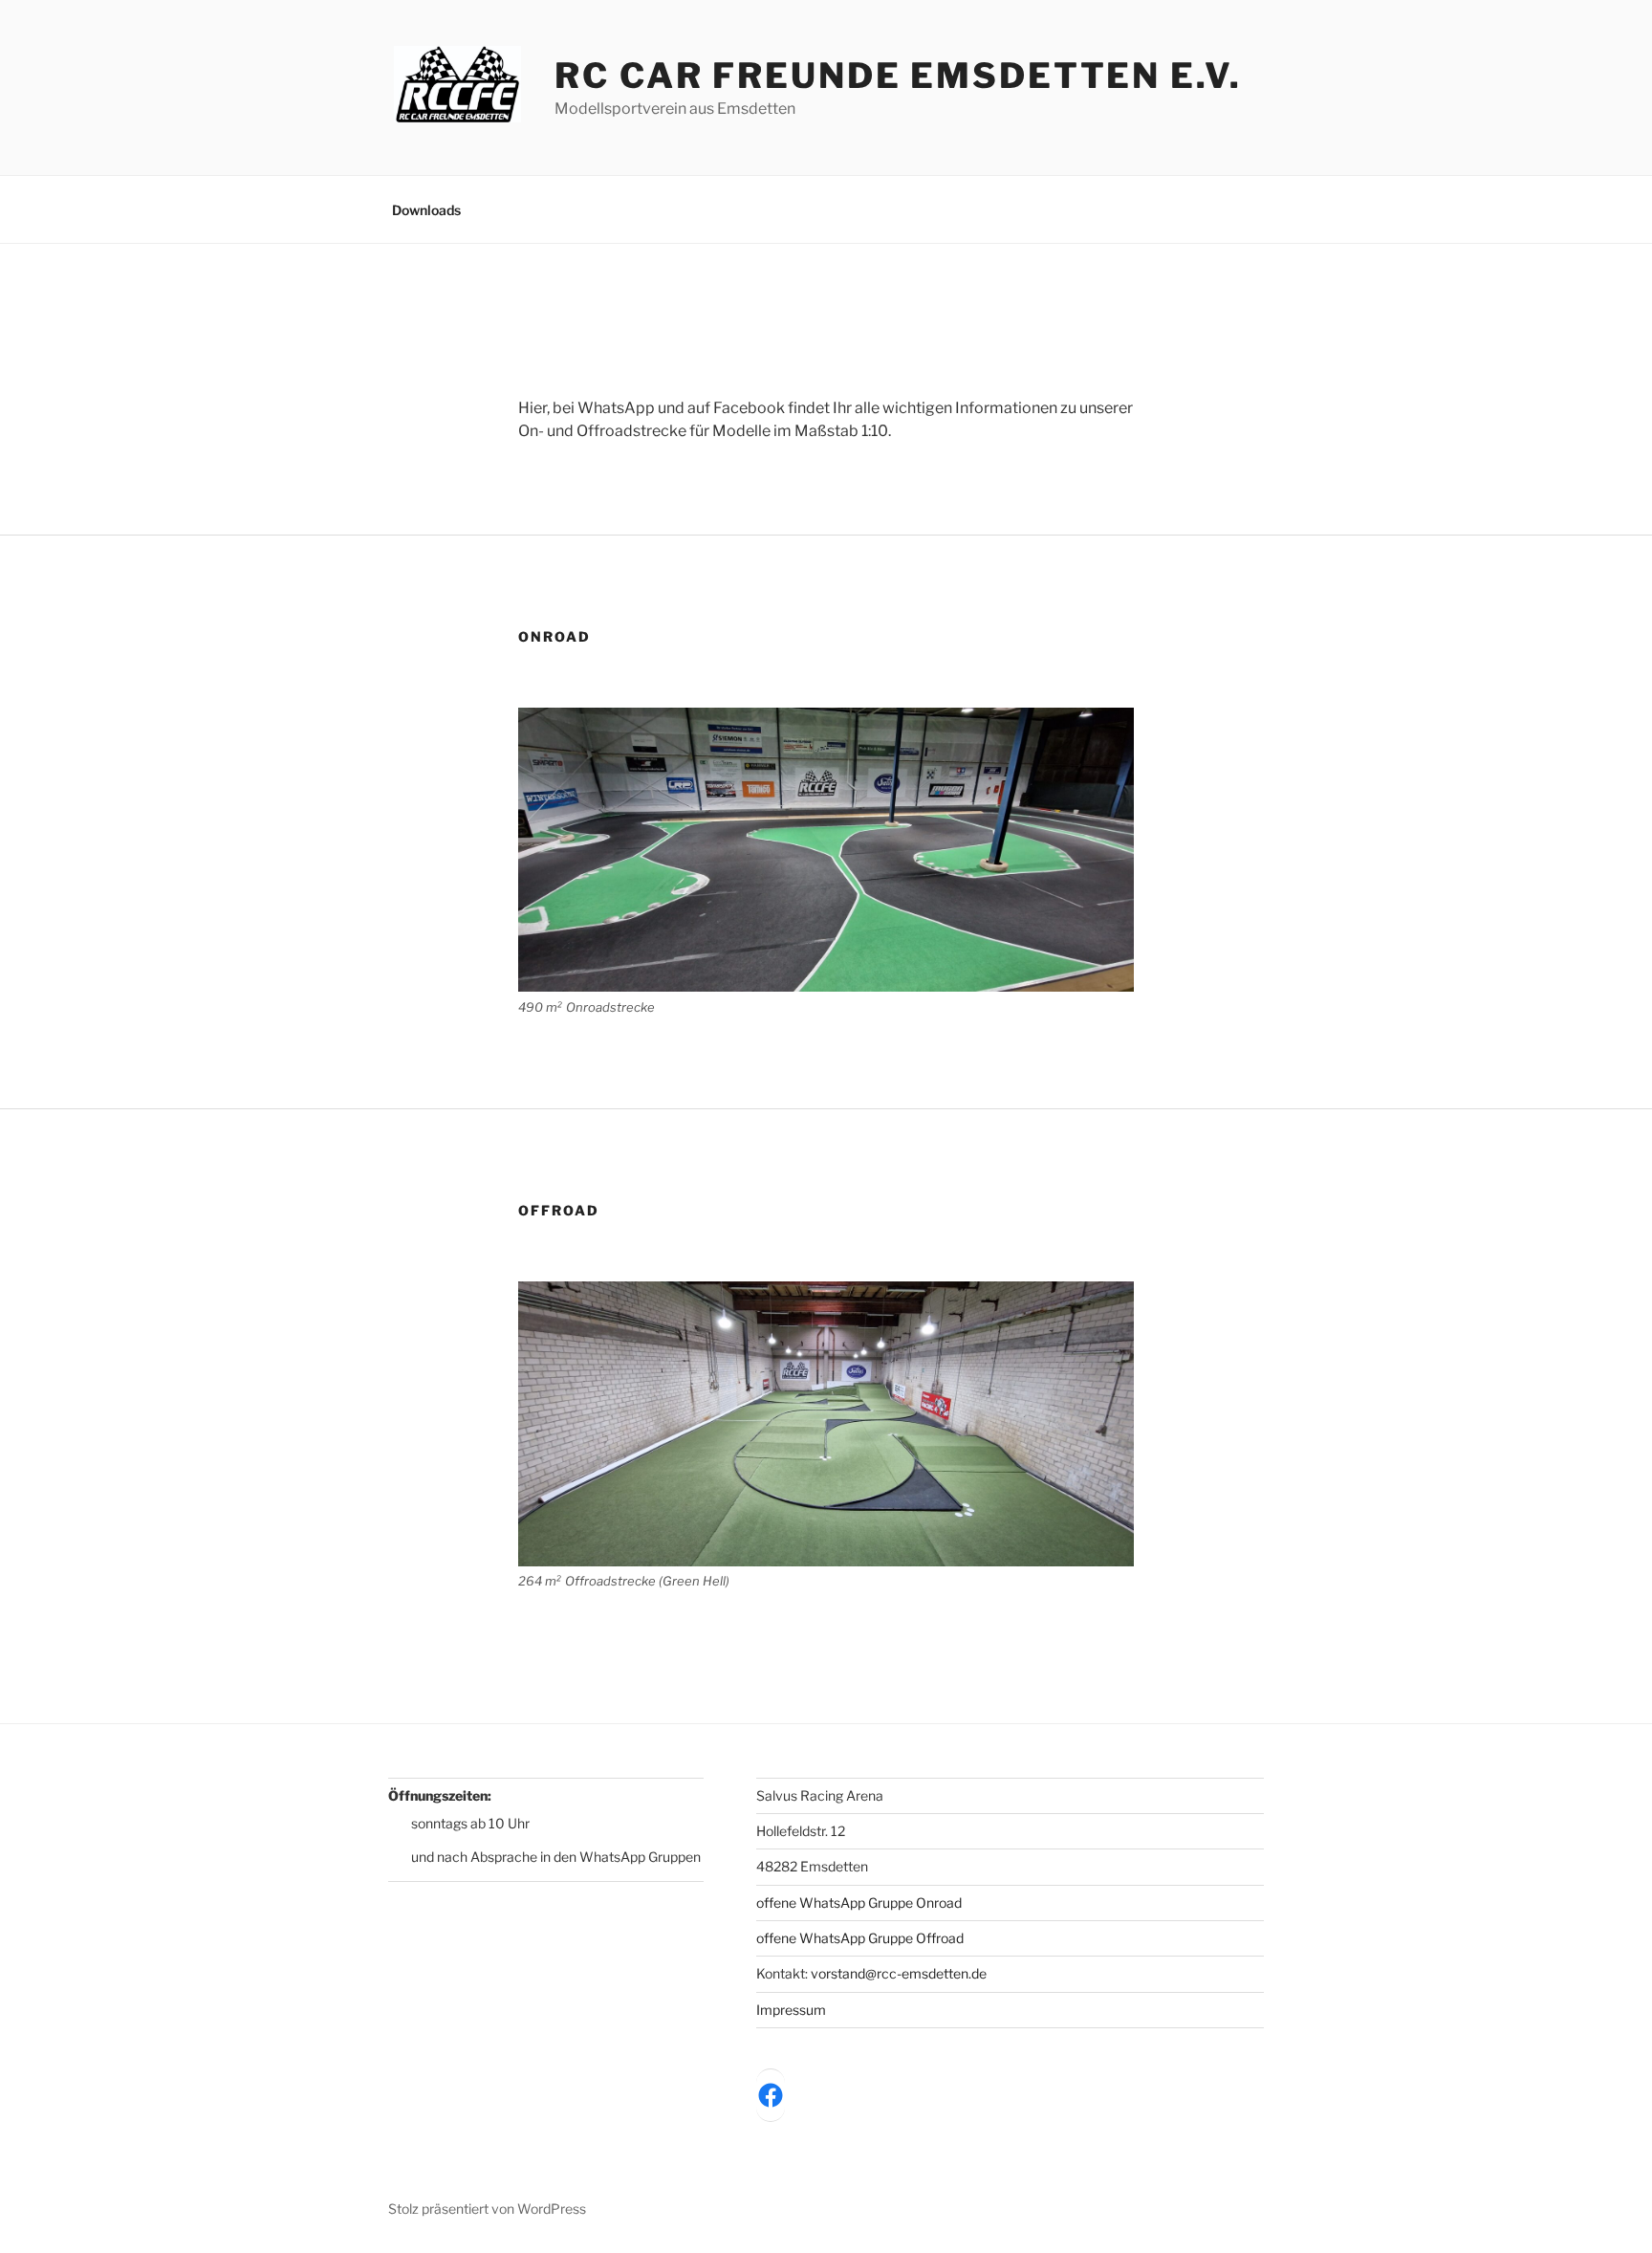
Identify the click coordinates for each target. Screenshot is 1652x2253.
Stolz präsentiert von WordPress (487, 2209)
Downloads (426, 210)
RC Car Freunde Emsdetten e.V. (898, 76)
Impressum (791, 2010)
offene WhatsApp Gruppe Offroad (860, 1938)
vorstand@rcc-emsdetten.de (899, 1973)
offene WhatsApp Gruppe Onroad (859, 1903)
